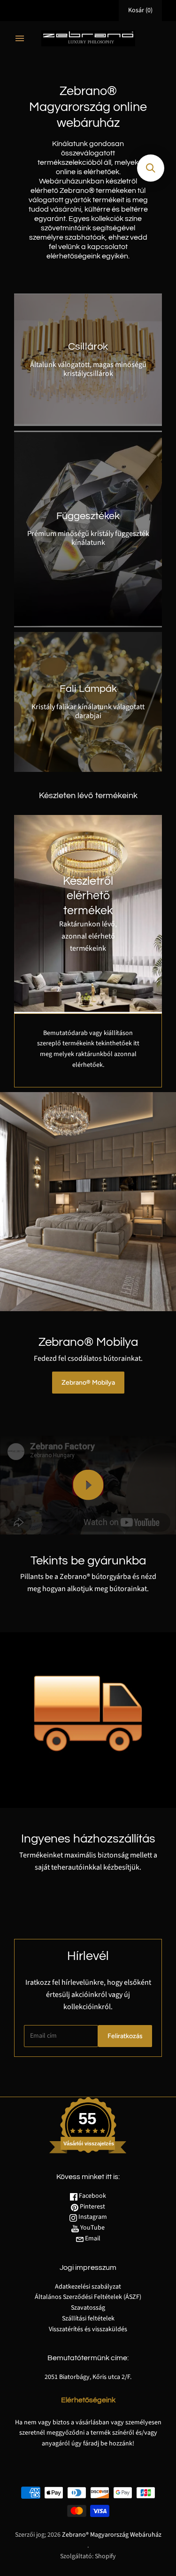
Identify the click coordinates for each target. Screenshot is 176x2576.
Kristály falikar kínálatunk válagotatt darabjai (88, 711)
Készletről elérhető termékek (88, 896)
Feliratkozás (125, 2036)
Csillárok (88, 347)
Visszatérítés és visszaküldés (88, 2329)
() (140, 10)
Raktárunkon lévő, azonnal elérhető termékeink (88, 936)
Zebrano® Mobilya (88, 1383)
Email (92, 2238)
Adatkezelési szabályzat (88, 2287)
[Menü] (20, 38)
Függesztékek (88, 516)
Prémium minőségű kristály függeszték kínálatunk (88, 538)
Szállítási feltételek (88, 2319)
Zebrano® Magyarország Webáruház (112, 2535)
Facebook (92, 2196)
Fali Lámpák (88, 689)
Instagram (92, 2217)
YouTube (92, 2228)
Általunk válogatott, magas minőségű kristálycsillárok (88, 369)
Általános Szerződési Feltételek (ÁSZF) (88, 2297)
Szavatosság (88, 2308)
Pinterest (92, 2207)
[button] (151, 168)
